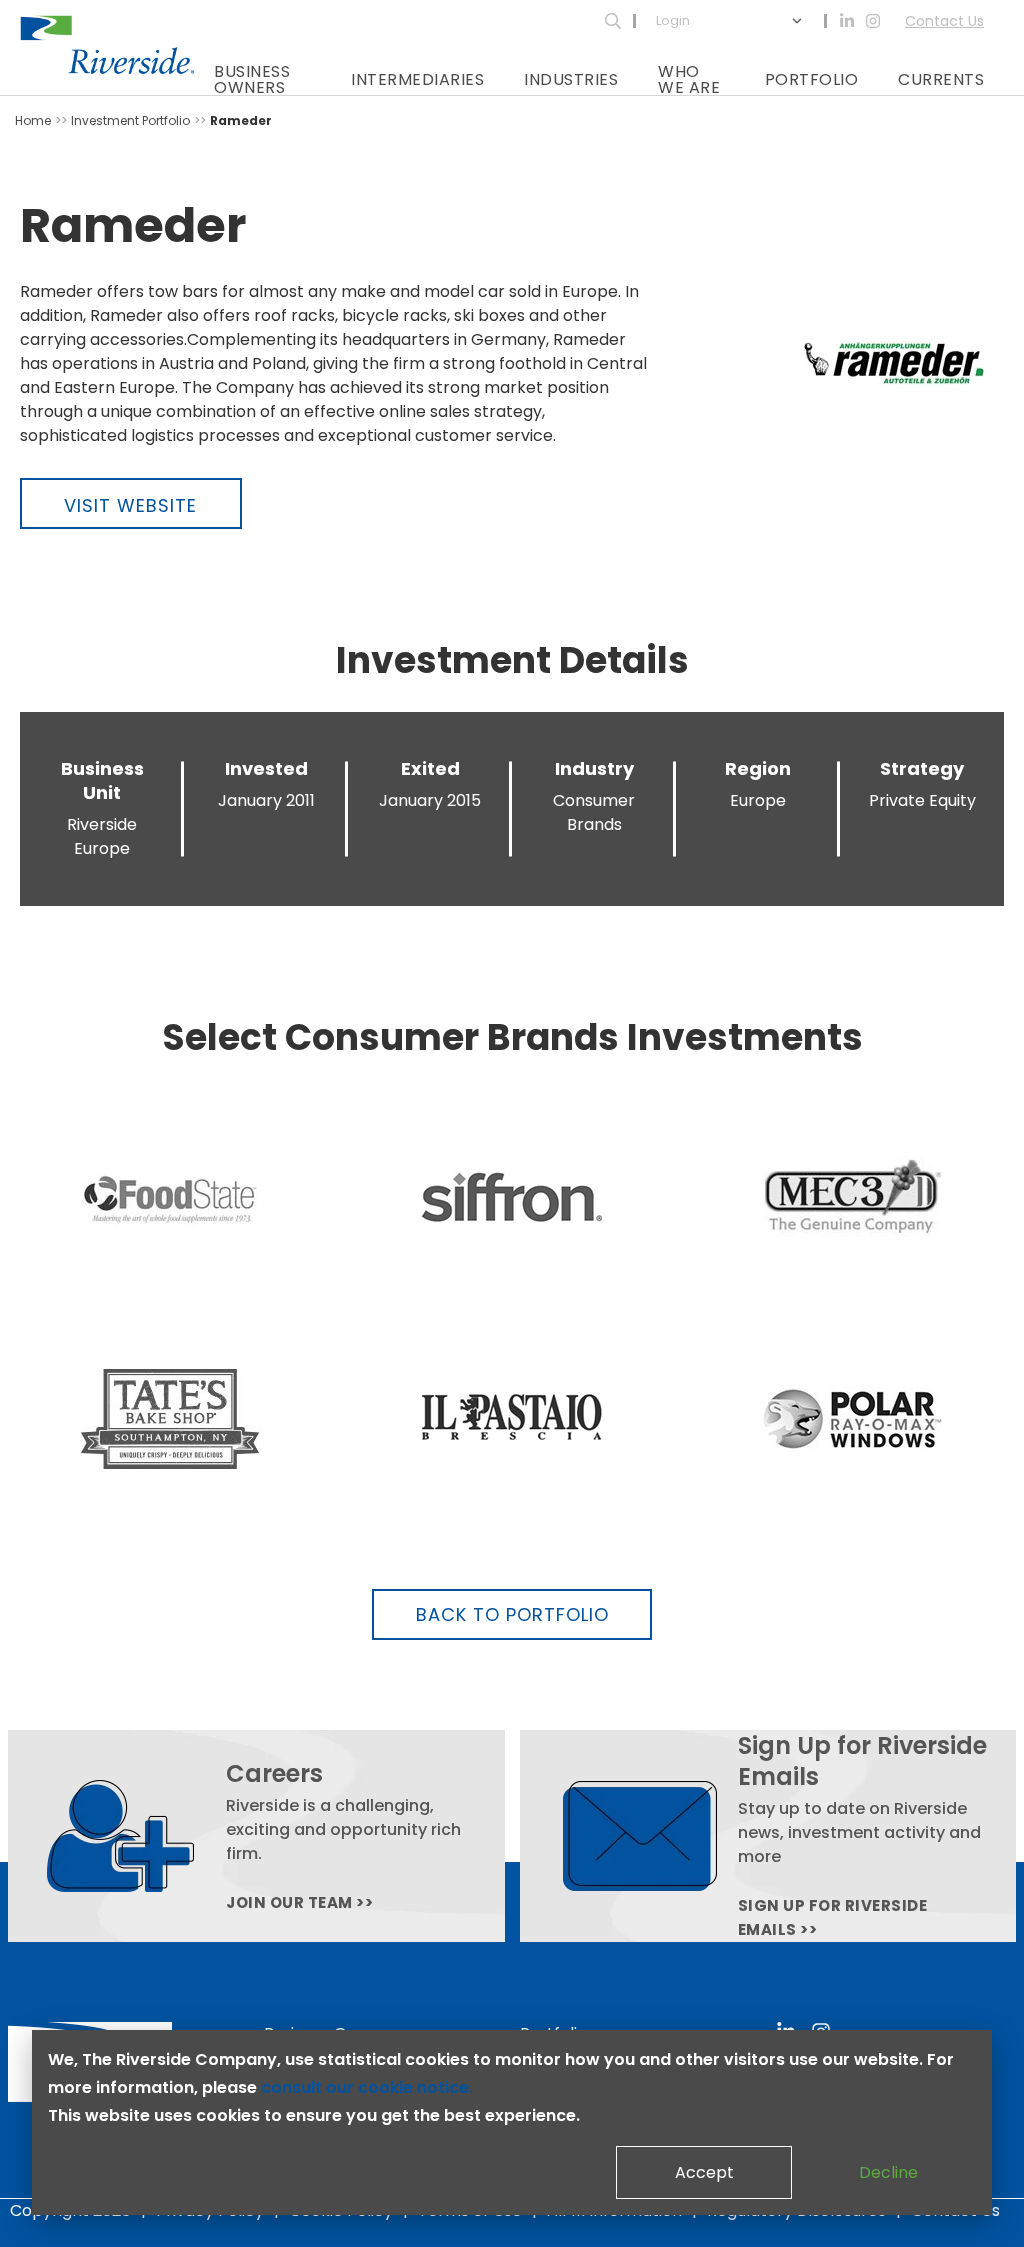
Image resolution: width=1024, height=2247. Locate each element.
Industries (571, 79)
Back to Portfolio (512, 1614)
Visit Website (130, 505)
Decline (888, 2172)
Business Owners (252, 79)
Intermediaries (417, 79)
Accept (704, 2172)
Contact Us (944, 21)
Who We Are (689, 79)
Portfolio (812, 79)
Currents (941, 79)
